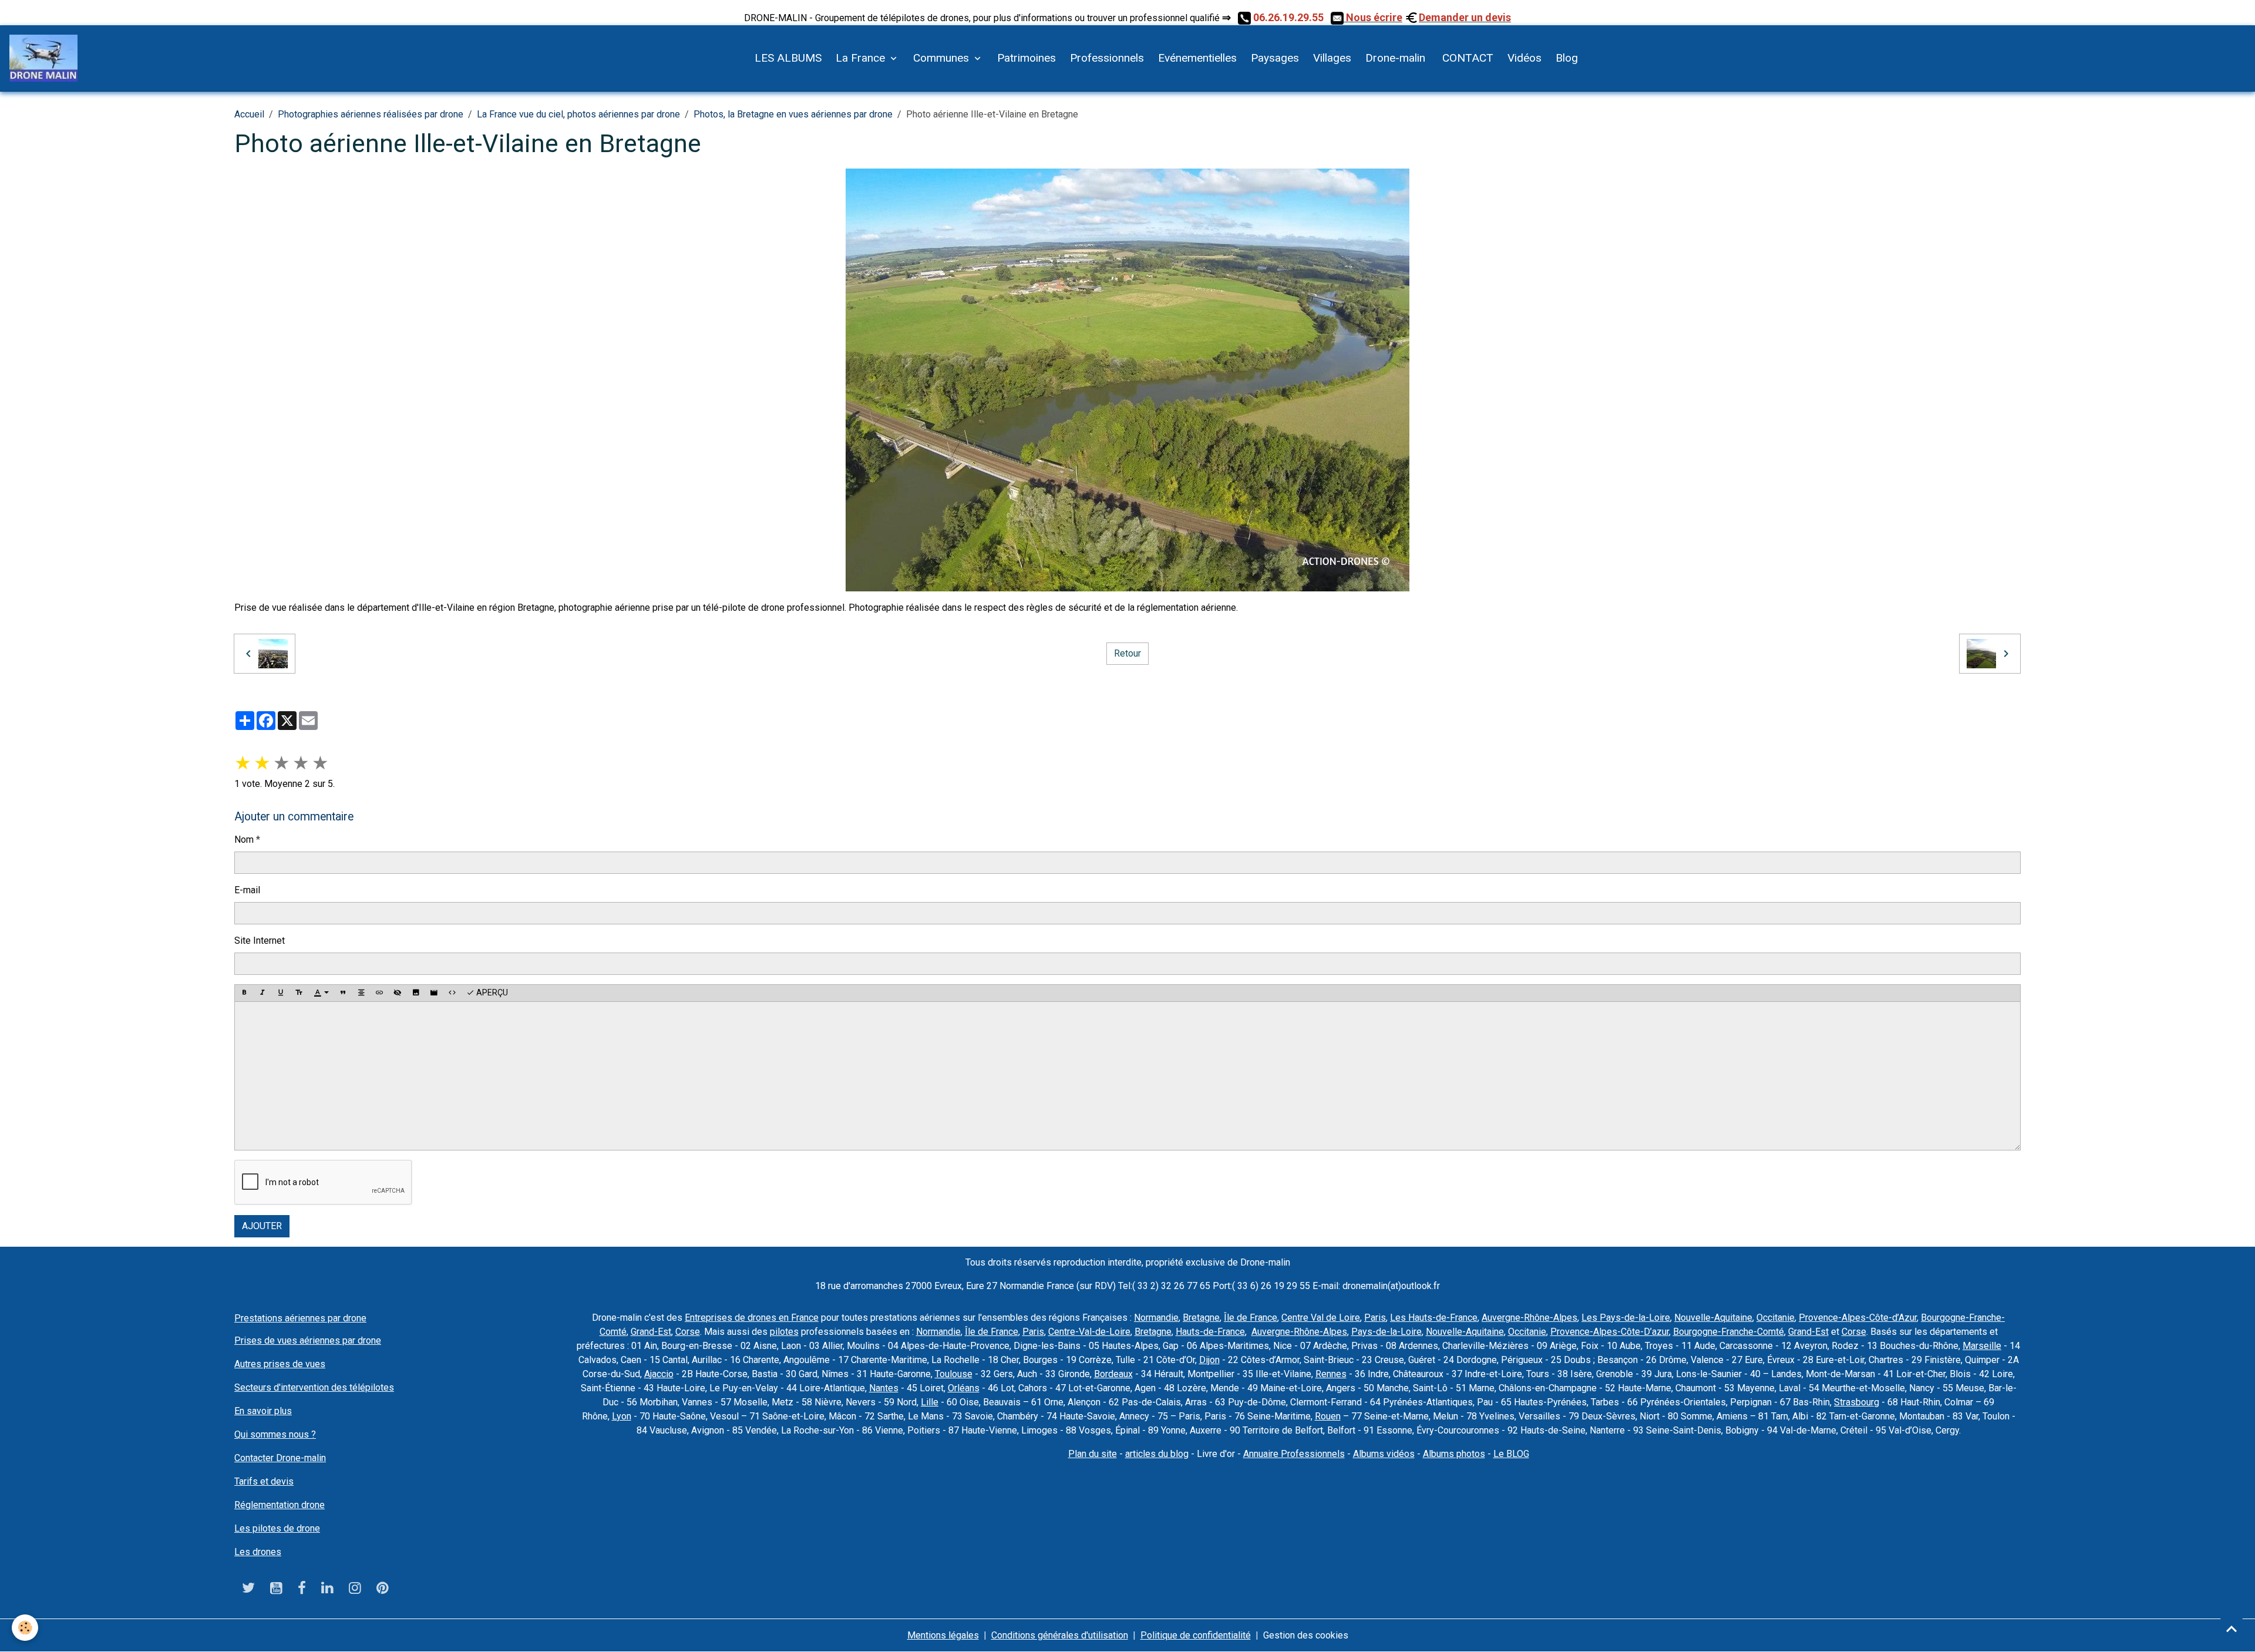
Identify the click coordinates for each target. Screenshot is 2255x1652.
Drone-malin (1395, 58)
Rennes (1331, 1374)
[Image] (416, 993)
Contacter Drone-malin (280, 1458)
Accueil (249, 114)
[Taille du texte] (299, 993)
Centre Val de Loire (1321, 1318)
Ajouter (262, 1226)
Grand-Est (651, 1332)
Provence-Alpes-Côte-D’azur (1610, 1332)
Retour (1127, 653)
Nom (244, 840)
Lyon (622, 1416)
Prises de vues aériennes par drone (308, 1340)
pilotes (784, 1332)
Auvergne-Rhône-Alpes (1529, 1318)
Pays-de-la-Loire (1386, 1332)
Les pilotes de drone (277, 1528)
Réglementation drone (280, 1505)
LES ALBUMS (788, 58)
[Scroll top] (2232, 1629)
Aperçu (491, 992)
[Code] (452, 993)
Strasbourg (1857, 1402)
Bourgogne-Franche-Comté (1729, 1332)
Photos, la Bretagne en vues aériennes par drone (793, 114)
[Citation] (343, 993)
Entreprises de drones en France (752, 1318)
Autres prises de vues (280, 1364)
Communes (943, 58)
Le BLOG (1511, 1454)
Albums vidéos (1384, 1454)
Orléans (964, 1388)
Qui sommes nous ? (275, 1434)
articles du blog (1157, 1454)
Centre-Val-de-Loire (1089, 1332)
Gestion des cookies (1306, 1635)
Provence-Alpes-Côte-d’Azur (1858, 1318)
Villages (1332, 58)
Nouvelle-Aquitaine (1713, 1318)
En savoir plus (263, 1411)
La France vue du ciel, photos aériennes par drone (578, 114)
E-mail (247, 890)
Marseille (1982, 1346)
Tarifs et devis (264, 1481)
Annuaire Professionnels (1294, 1454)
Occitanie (1776, 1318)
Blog (1567, 58)
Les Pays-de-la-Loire (1626, 1318)
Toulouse (954, 1374)
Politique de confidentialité (1196, 1635)
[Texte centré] (361, 993)
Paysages (1275, 58)
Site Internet (260, 941)
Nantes (884, 1388)
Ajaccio (659, 1374)
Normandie (1156, 1318)
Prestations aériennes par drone (300, 1318)
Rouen (1328, 1416)
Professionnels (1107, 58)
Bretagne (1201, 1318)
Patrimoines (1026, 58)
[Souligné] (281, 993)
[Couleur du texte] (321, 993)
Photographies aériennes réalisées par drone (371, 114)
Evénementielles (1197, 58)
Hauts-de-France (1210, 1332)
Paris (1375, 1318)
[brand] (46, 58)
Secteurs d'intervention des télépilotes (314, 1387)
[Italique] (262, 993)
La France (862, 58)
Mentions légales (943, 1635)
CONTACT (1466, 58)
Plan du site (1093, 1454)
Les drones (258, 1552)
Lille (930, 1402)
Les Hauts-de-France (1434, 1318)
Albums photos (1454, 1454)
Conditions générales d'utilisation (1060, 1635)
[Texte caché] (398, 993)
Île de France (1251, 1318)
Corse (688, 1332)
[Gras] (244, 993)
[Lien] (379, 993)
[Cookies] (25, 1628)
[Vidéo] (434, 993)
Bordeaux (1113, 1374)
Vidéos (1524, 58)
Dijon (1209, 1360)
